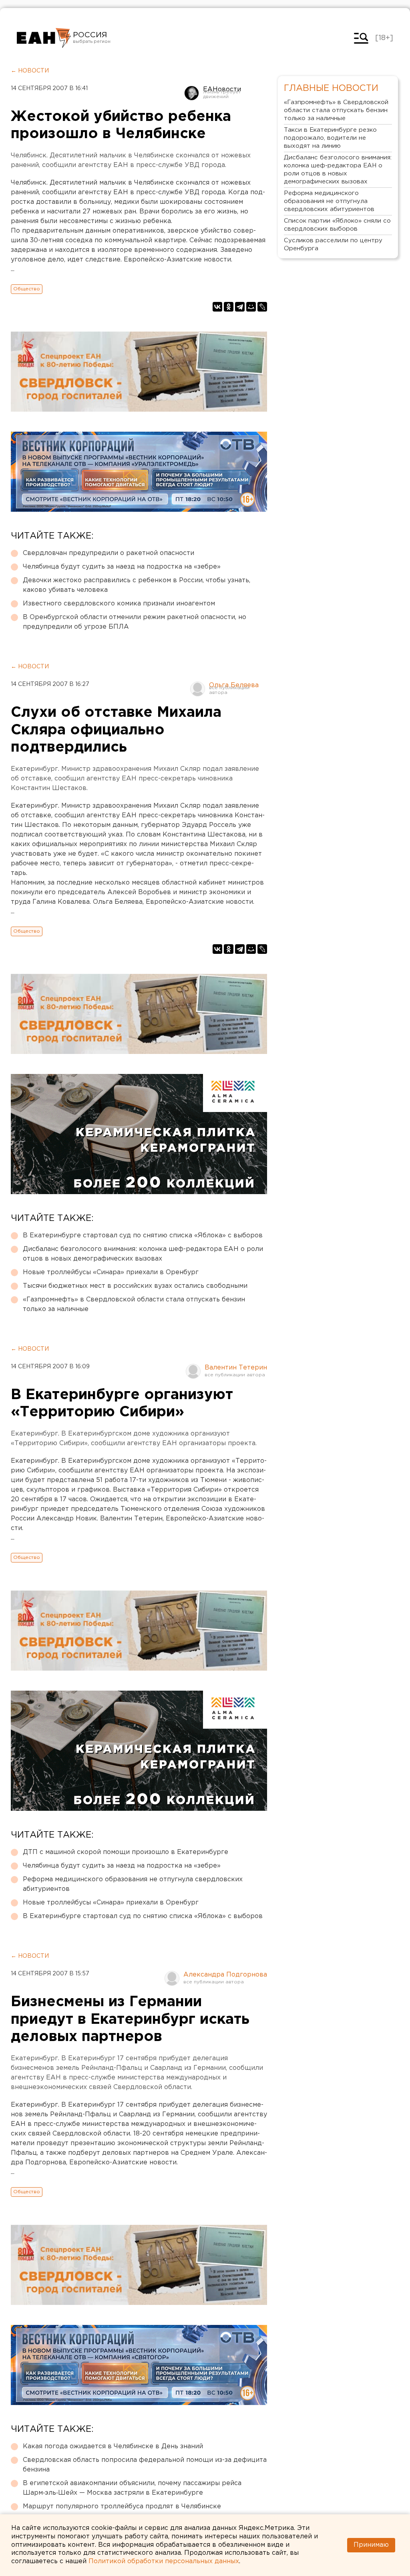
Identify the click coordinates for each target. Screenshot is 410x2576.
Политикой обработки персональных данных (164, 2561)
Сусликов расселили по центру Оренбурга (333, 244)
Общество (27, 289)
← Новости (30, 71)
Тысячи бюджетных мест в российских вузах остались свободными (135, 1286)
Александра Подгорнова (225, 1975)
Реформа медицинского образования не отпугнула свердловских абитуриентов (133, 1884)
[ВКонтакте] (217, 307)
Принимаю (371, 2545)
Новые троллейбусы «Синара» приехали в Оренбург (111, 1272)
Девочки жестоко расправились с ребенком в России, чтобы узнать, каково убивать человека (137, 585)
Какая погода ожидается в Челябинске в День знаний (113, 2446)
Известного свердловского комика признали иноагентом (119, 604)
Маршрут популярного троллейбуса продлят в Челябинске (122, 2507)
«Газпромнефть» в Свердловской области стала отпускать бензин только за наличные (134, 1304)
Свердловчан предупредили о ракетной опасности (109, 553)
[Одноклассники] (229, 307)
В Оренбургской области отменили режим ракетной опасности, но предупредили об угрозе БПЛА (135, 622)
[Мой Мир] (251, 307)
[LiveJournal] (262, 307)
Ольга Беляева (234, 685)
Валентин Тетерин (236, 1368)
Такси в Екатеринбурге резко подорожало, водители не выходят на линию (330, 138)
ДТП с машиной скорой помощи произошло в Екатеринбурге (126, 1852)
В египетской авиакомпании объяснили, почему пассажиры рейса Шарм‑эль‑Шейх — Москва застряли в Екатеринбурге (132, 2488)
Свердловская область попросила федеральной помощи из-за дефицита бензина (145, 2465)
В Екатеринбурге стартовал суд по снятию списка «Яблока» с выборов (143, 1236)
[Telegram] (240, 307)
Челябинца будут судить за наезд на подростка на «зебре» (122, 567)
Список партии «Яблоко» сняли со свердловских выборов (337, 225)
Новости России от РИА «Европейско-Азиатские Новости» (44, 38)
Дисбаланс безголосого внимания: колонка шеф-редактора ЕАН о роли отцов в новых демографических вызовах (143, 1254)
